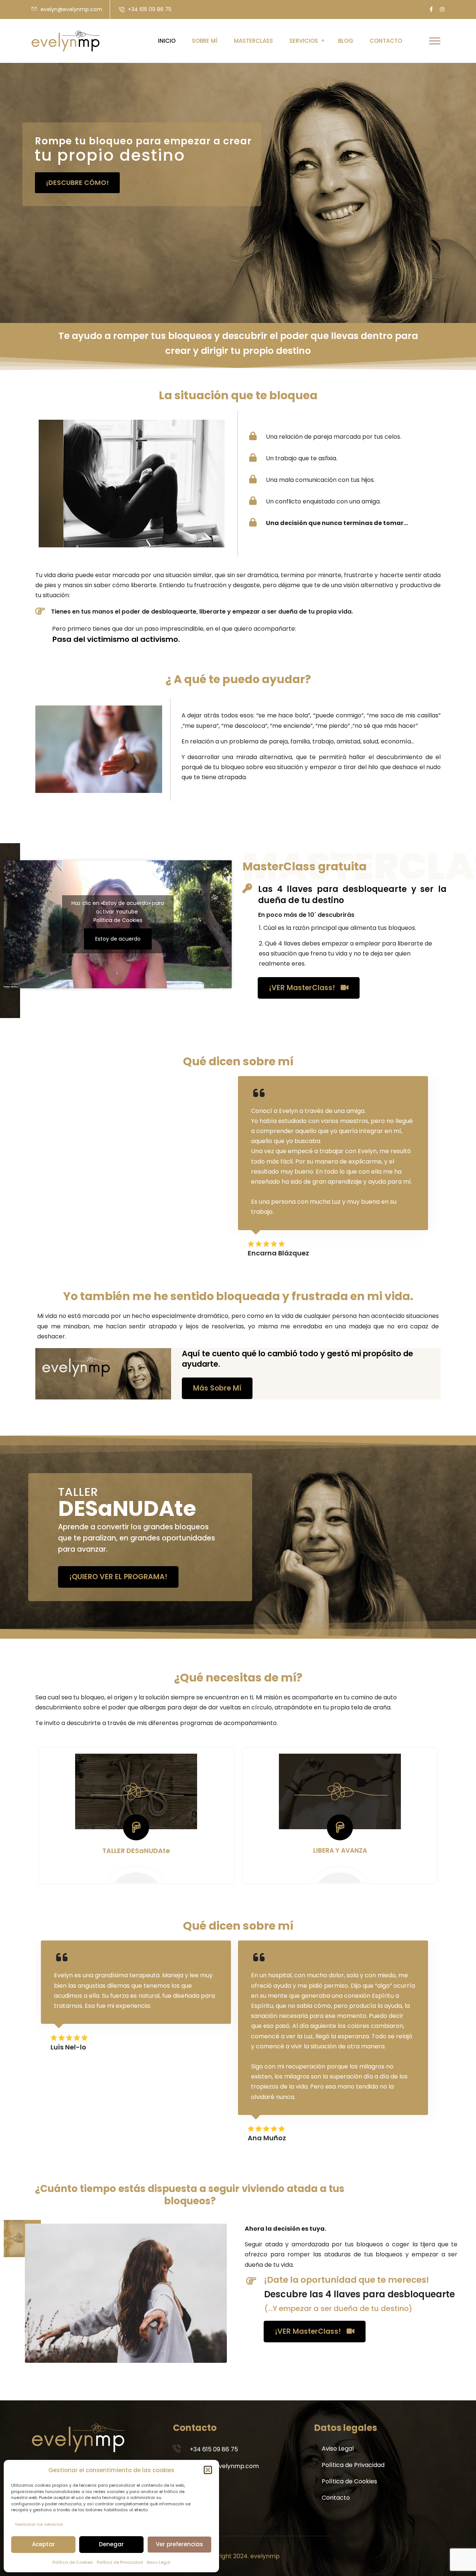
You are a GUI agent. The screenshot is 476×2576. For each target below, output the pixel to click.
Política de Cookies (73, 2562)
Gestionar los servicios (39, 2524)
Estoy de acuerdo (118, 939)
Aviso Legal (158, 2562)
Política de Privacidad (120, 2562)
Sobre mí (205, 41)
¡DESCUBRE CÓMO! (77, 183)
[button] (208, 2470)
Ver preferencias (179, 2544)
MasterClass (253, 41)
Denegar (111, 2544)
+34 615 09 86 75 (150, 9)
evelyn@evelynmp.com (71, 9)
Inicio (167, 41)
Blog (346, 41)
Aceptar (44, 2544)
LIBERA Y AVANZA (340, 1850)
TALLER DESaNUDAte (136, 1851)
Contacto (386, 41)
